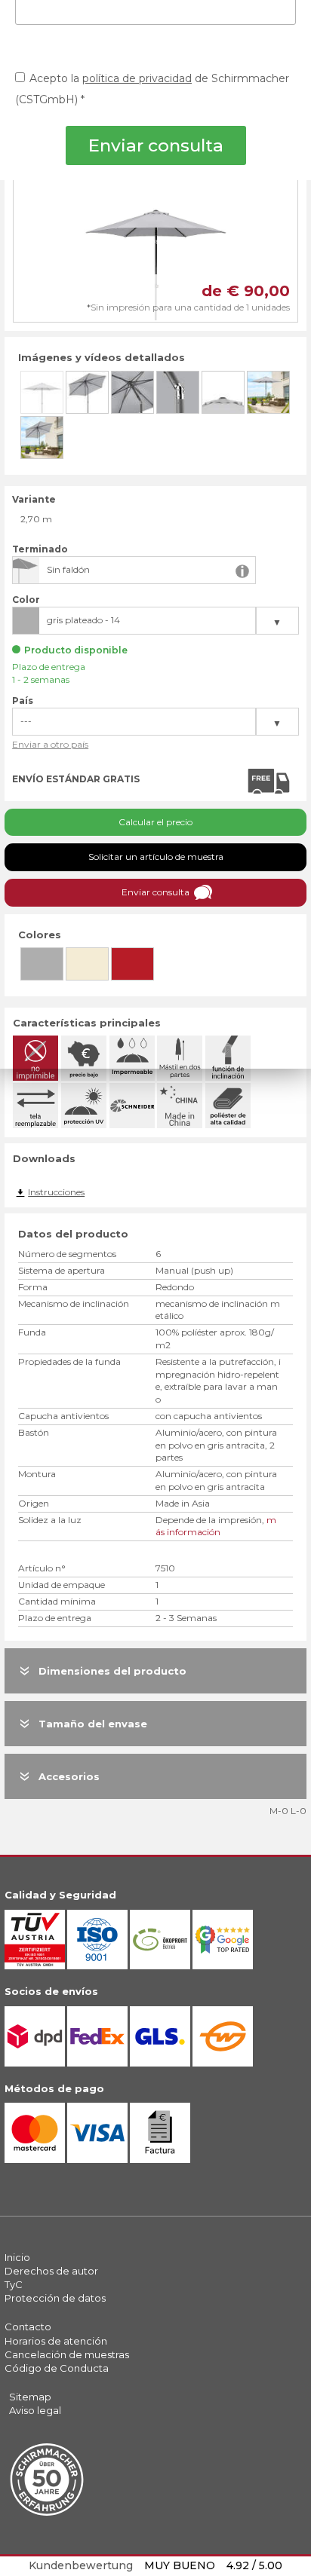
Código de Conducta (57, 2368)
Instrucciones (56, 1192)
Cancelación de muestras (67, 2354)
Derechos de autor (51, 2271)
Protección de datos (55, 2298)
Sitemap (30, 2397)
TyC (14, 2284)
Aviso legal (35, 2410)
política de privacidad (137, 78)
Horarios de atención (56, 2341)
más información (216, 1526)
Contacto (28, 2327)
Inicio (17, 2257)
